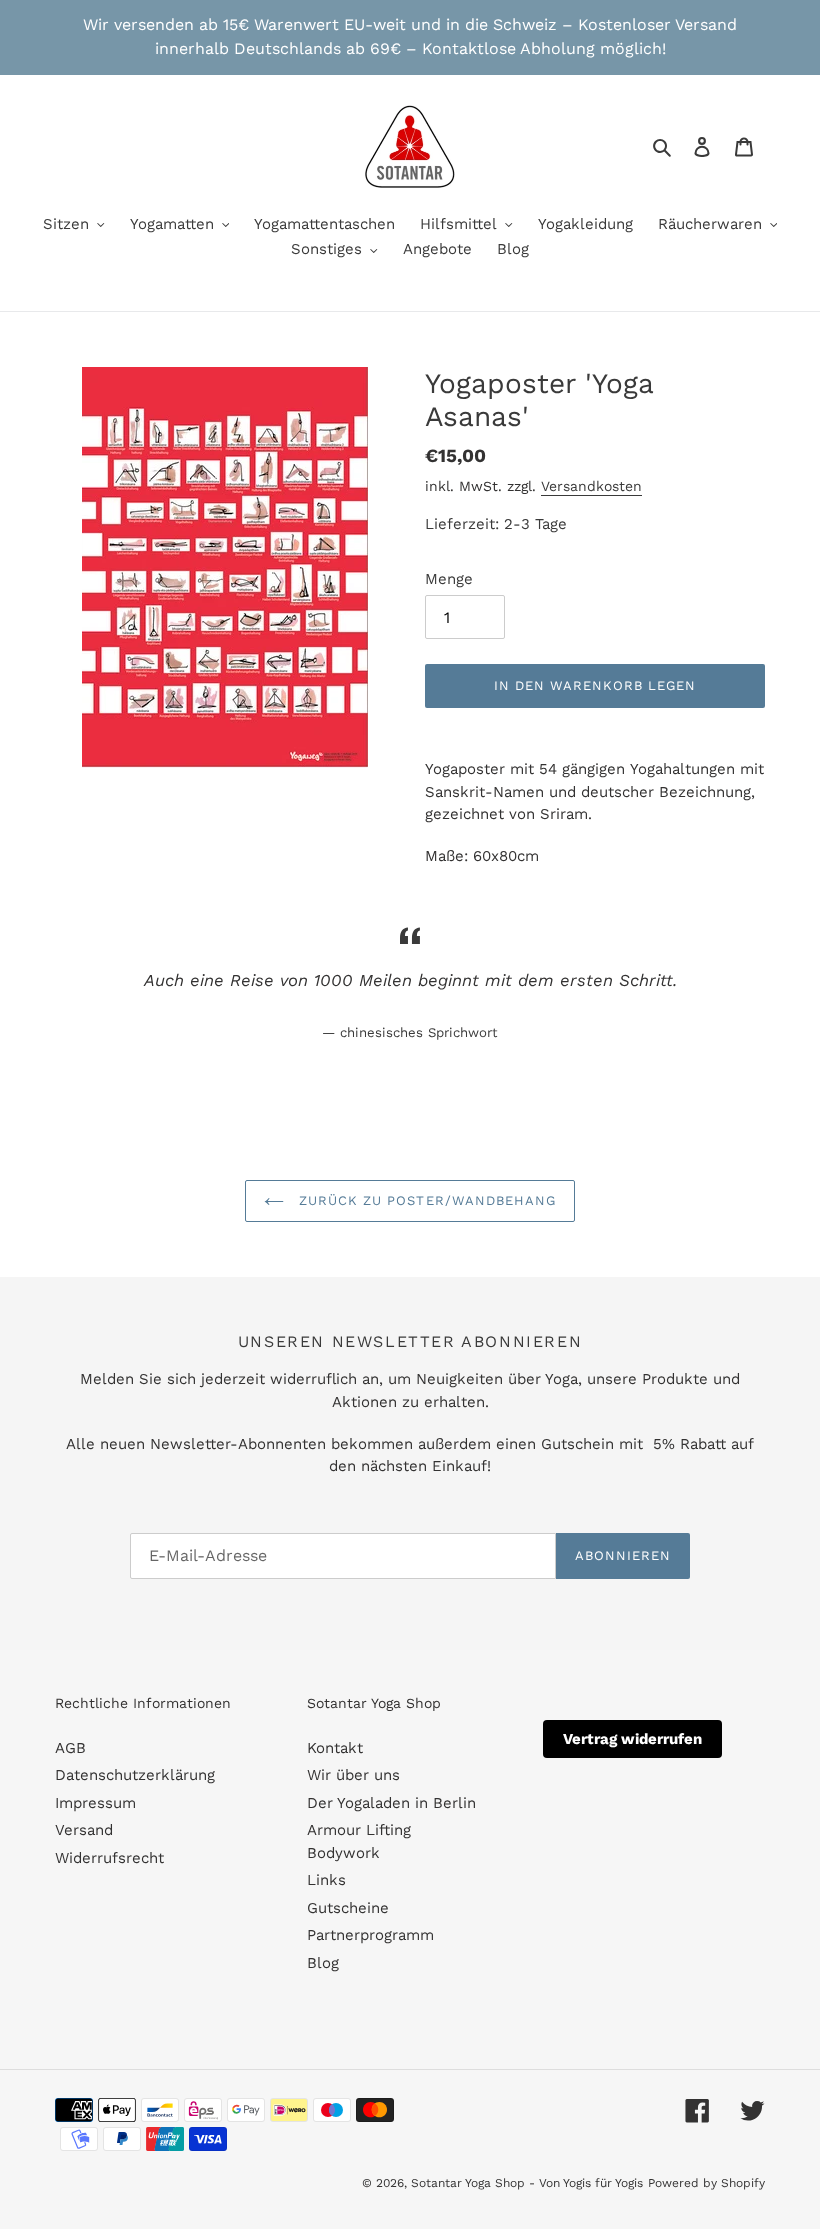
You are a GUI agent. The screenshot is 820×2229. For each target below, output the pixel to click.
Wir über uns (353, 1775)
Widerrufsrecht (109, 1858)
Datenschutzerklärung (135, 1775)
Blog (323, 1963)
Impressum (95, 1803)
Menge (449, 579)
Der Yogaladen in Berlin (391, 1803)
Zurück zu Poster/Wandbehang (425, 1200)
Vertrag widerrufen (632, 1739)
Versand (84, 1830)
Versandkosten (591, 486)
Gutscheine (348, 1908)
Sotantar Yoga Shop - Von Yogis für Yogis (527, 2183)
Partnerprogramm (370, 1935)
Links (326, 1880)
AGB (70, 1748)
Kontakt (335, 1748)
